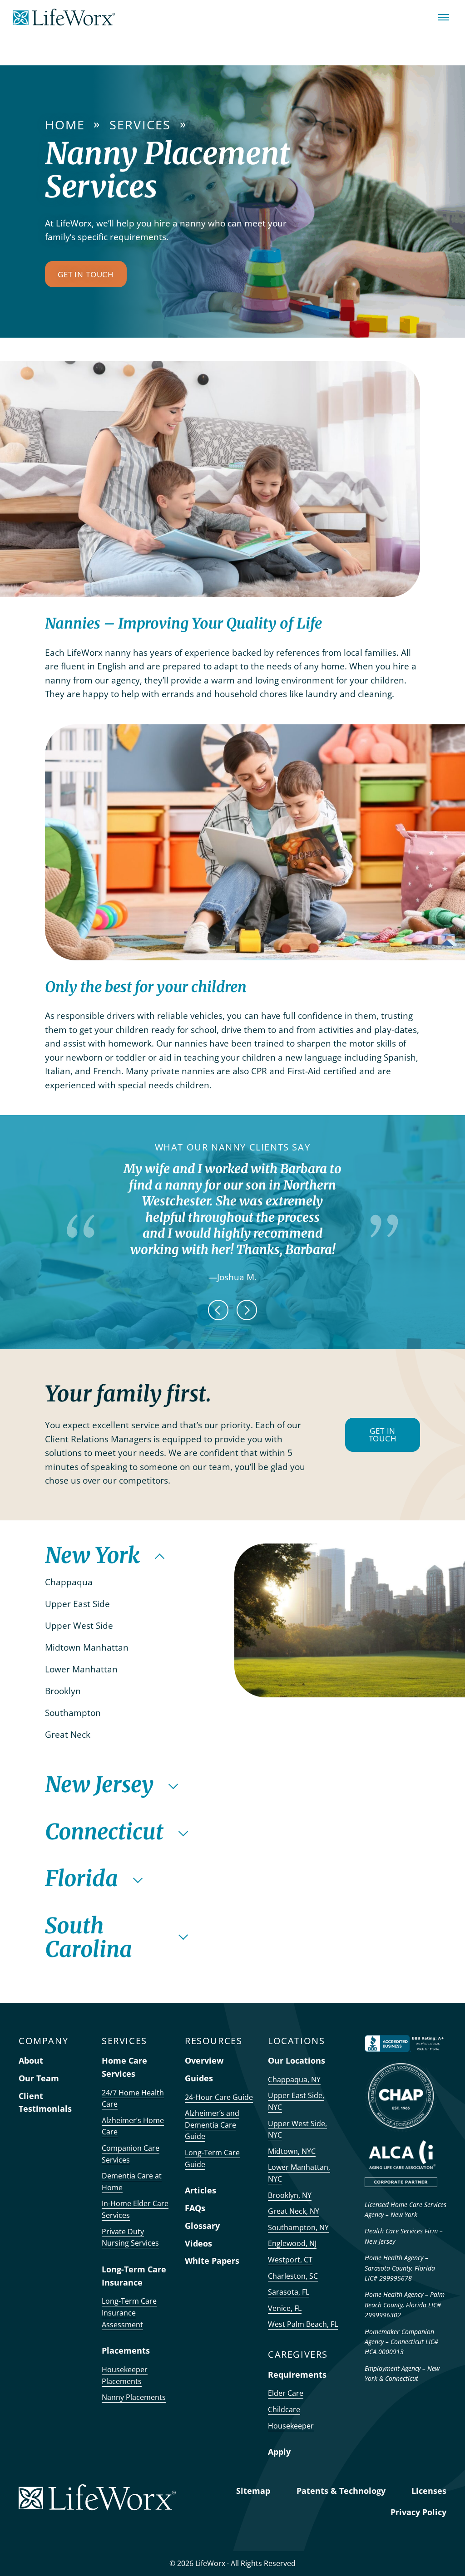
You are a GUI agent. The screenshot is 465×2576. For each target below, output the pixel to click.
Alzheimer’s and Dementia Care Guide (212, 2125)
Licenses (429, 2491)
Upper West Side (80, 1626)
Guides (199, 2078)
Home (65, 125)
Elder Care (286, 2393)
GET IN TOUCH (383, 1435)
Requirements (297, 2374)
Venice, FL (285, 2308)
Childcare (284, 2409)
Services (140, 125)
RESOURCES (213, 2041)
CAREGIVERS (298, 2354)
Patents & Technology (341, 2491)
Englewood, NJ (292, 2243)
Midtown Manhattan (88, 1647)
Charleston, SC (293, 2276)
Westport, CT (290, 2260)
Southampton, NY (298, 2227)
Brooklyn (64, 1691)
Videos (198, 2243)
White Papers (212, 2261)
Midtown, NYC (292, 2151)
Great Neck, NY (294, 2211)
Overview (204, 2060)
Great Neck (69, 1735)
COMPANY (43, 2041)
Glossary (202, 2226)
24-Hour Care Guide (219, 2097)
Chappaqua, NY (294, 2079)
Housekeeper (291, 2426)
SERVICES (124, 2041)
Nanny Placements (134, 2397)
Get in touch (86, 274)
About (31, 2060)
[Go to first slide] (247, 1310)
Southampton (74, 1713)
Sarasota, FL (289, 2292)
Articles (200, 2190)
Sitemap (253, 2491)
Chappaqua (70, 1582)
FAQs (195, 2208)
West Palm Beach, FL (303, 2324)
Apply (279, 2452)
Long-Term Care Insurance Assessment (129, 2313)
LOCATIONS (296, 2041)
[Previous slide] (218, 1310)
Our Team (39, 2078)
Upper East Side (79, 1604)
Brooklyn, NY (290, 2195)
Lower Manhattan (82, 1669)
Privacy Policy (418, 2512)
